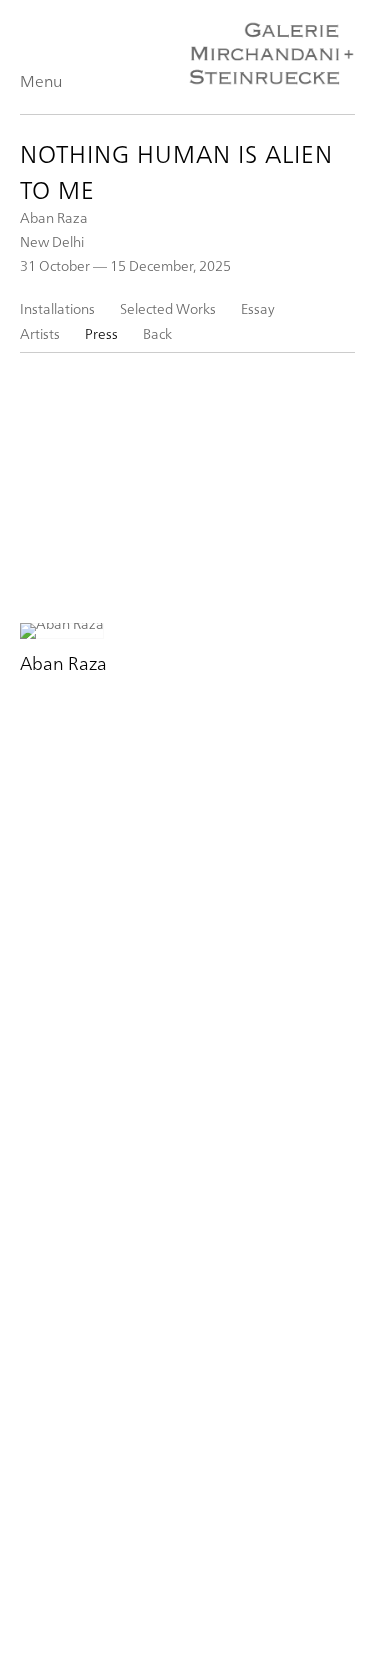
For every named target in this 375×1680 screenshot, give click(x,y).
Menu (41, 80)
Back (157, 333)
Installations (57, 308)
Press (101, 333)
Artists (40, 333)
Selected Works (168, 308)
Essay (258, 308)
